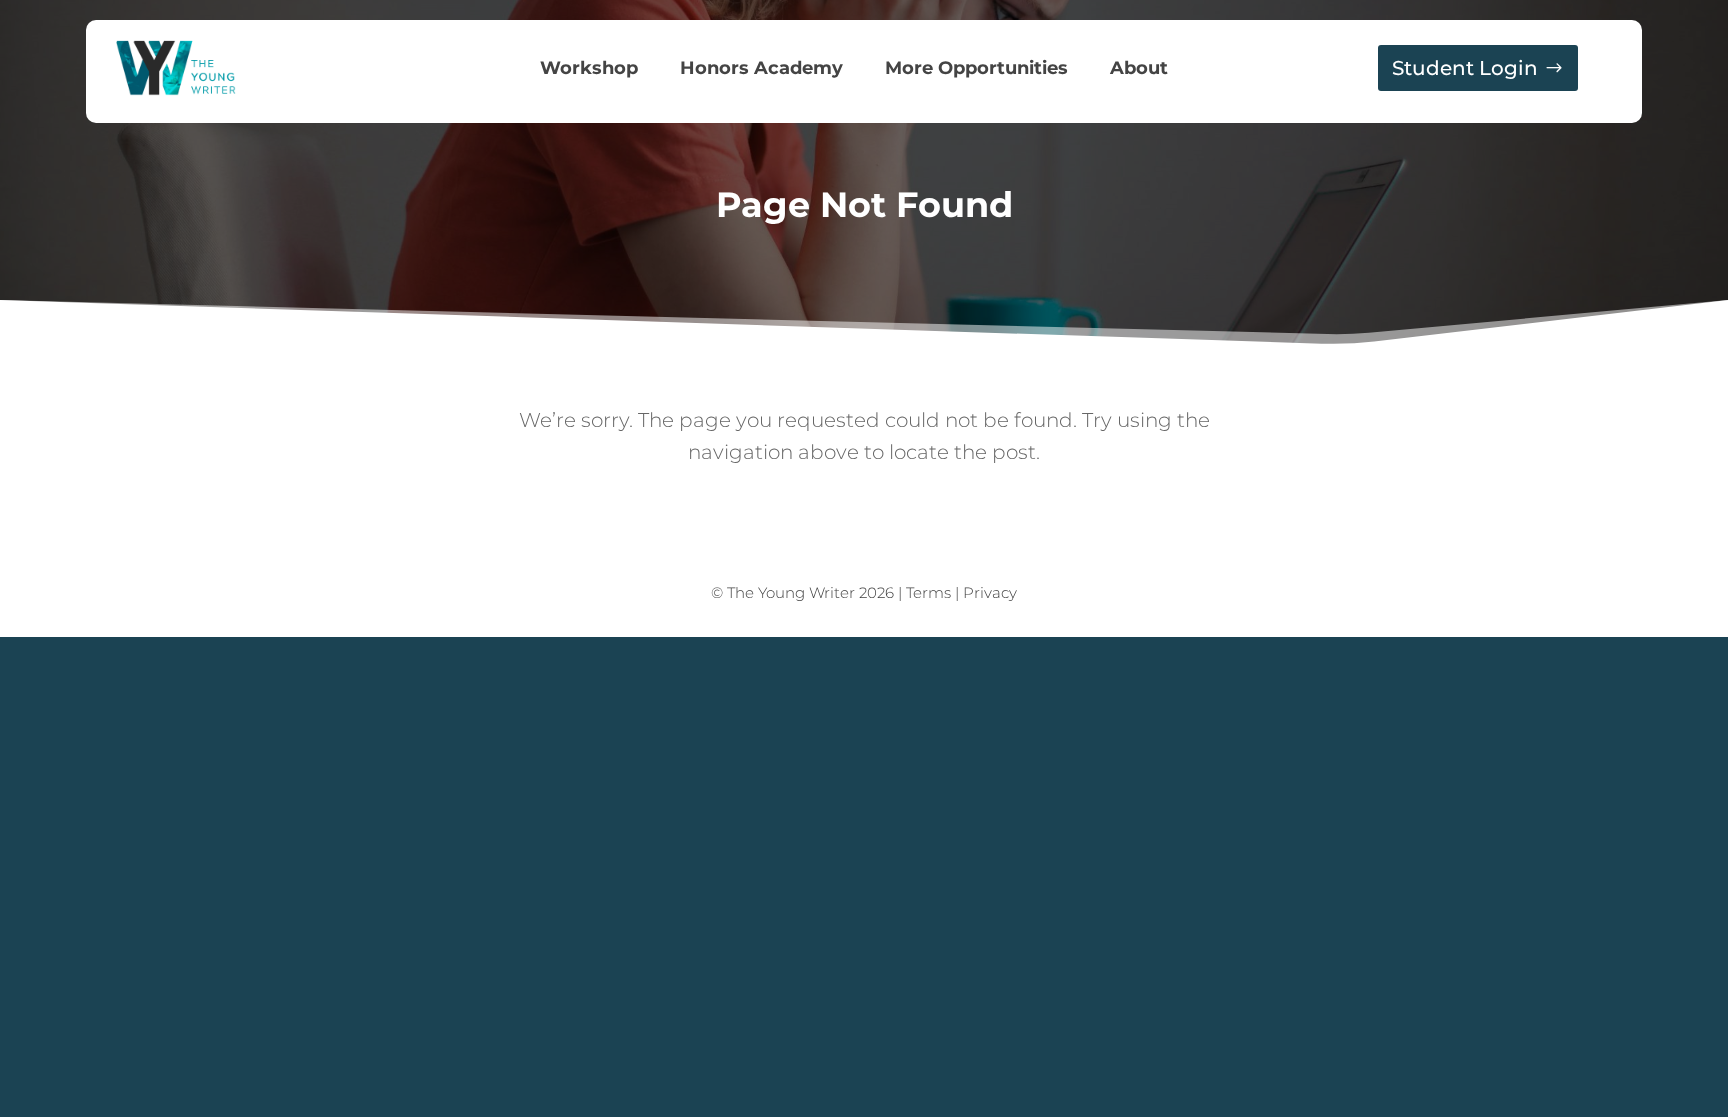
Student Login (1465, 68)
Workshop (589, 70)
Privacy (990, 592)
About (1139, 70)
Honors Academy (761, 70)
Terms (928, 592)
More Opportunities (976, 70)
